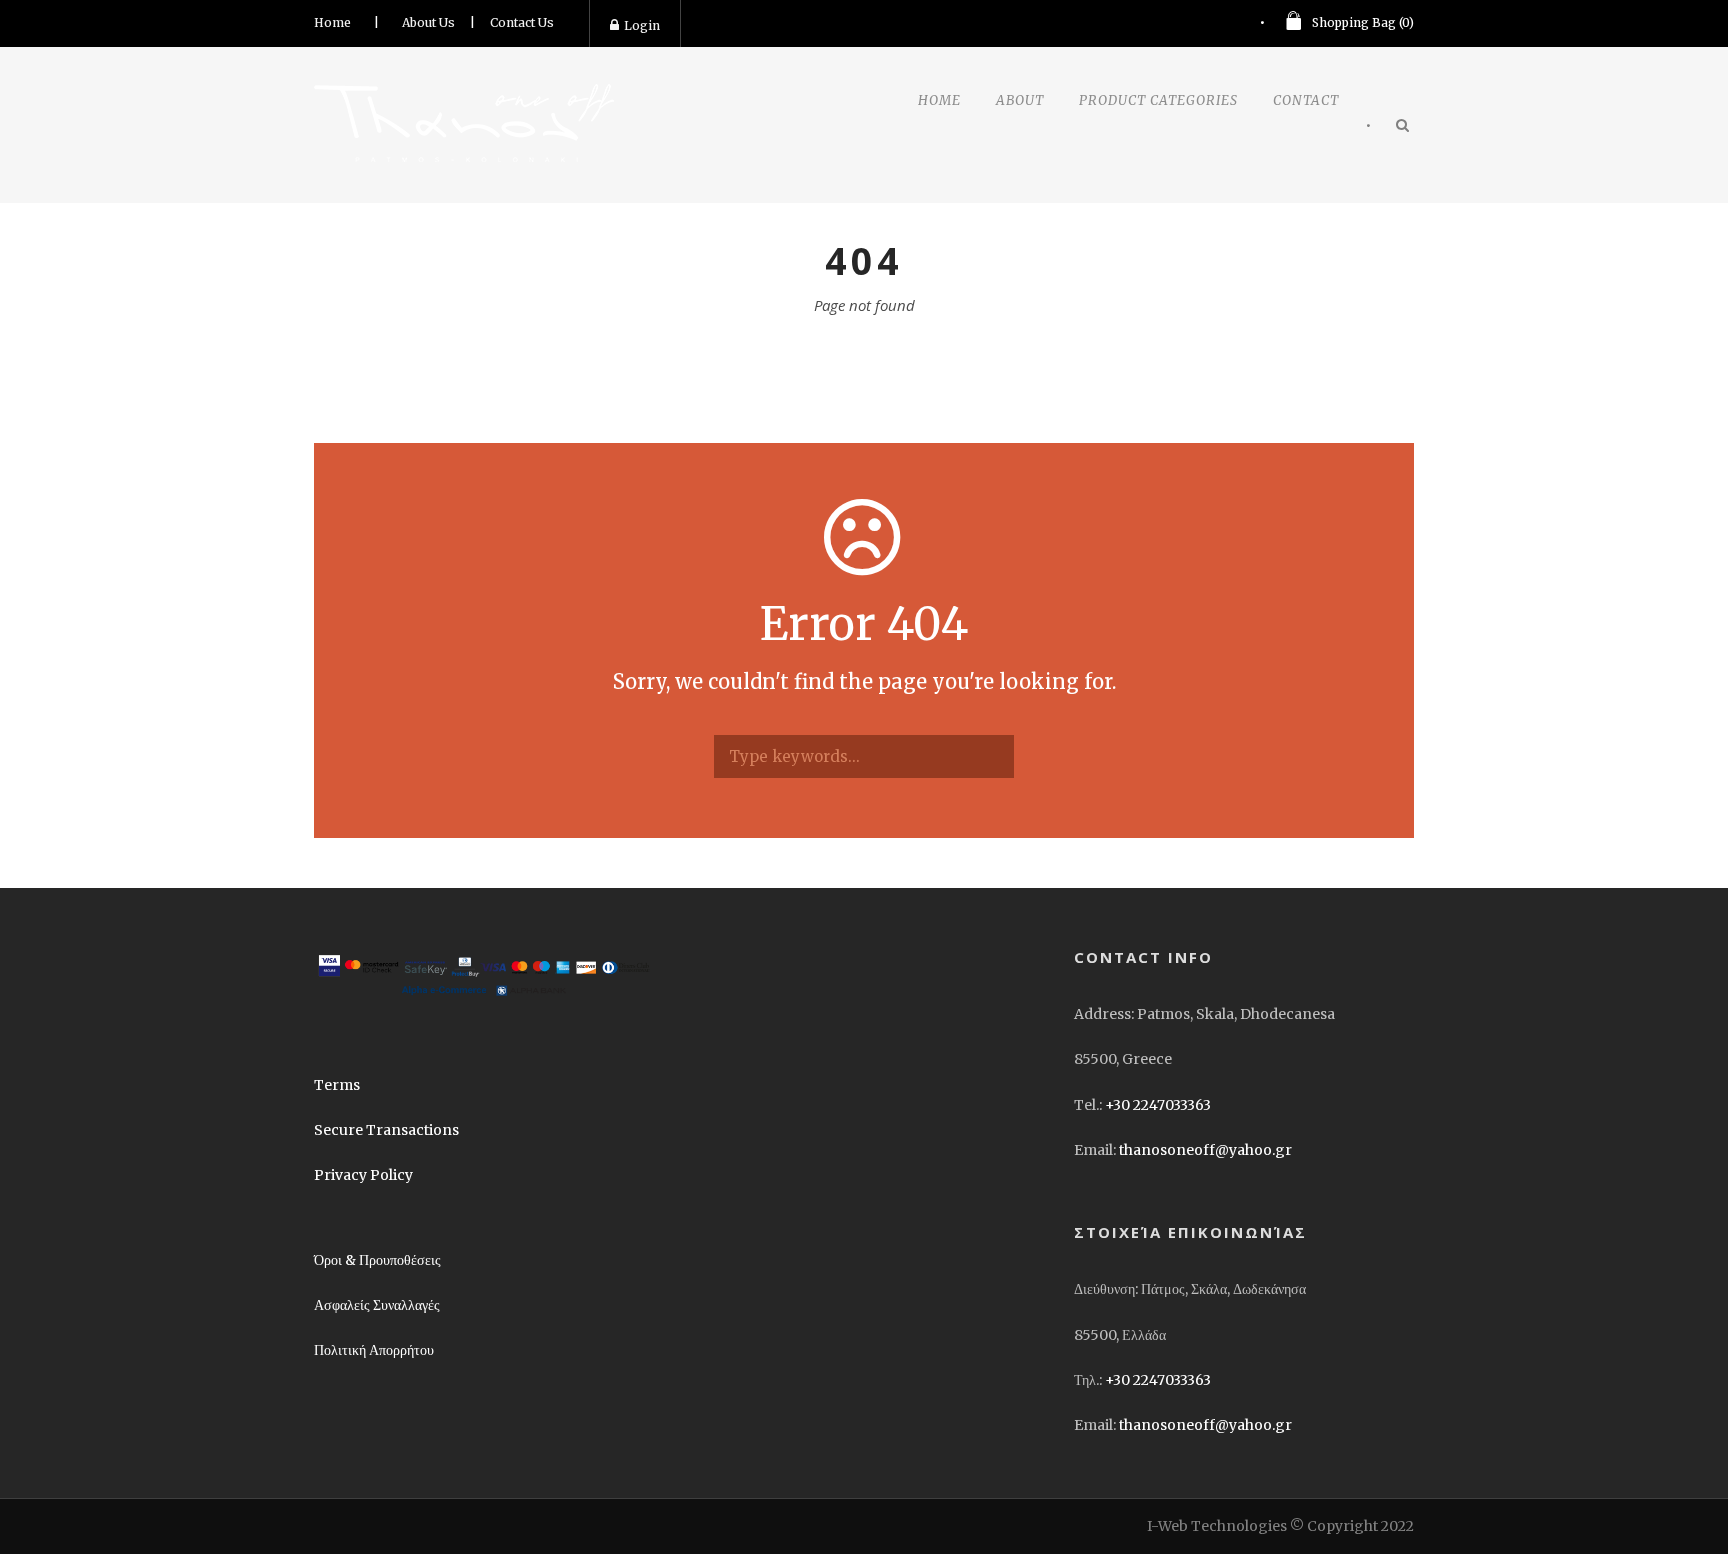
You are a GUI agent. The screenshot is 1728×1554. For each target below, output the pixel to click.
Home (332, 22)
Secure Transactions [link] (386, 1130)
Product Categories (1158, 100)
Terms (337, 1085)
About (1020, 100)
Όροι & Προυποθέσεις (377, 1260)
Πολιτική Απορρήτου (374, 1350)
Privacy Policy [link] (363, 1175)
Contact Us (522, 22)
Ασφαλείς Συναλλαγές (377, 1305)
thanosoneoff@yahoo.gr (1205, 1150)
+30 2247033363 (1158, 1105)
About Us (428, 22)
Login (642, 25)
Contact (1306, 100)
